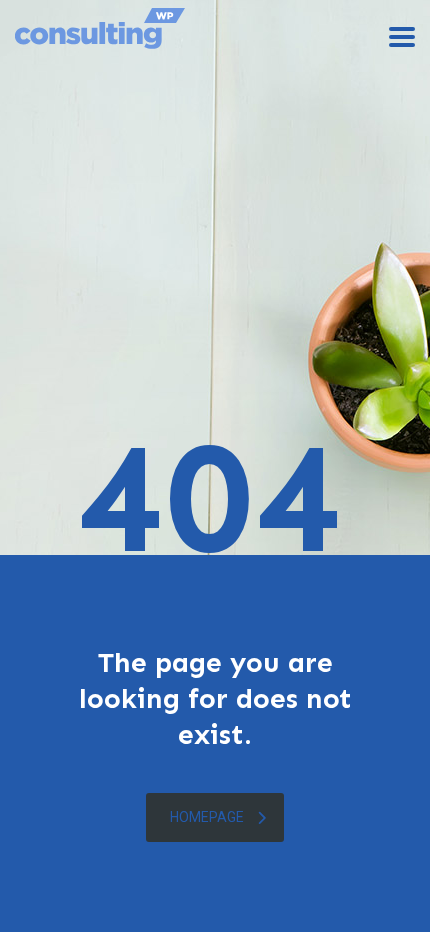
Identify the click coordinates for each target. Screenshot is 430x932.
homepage (207, 817)
